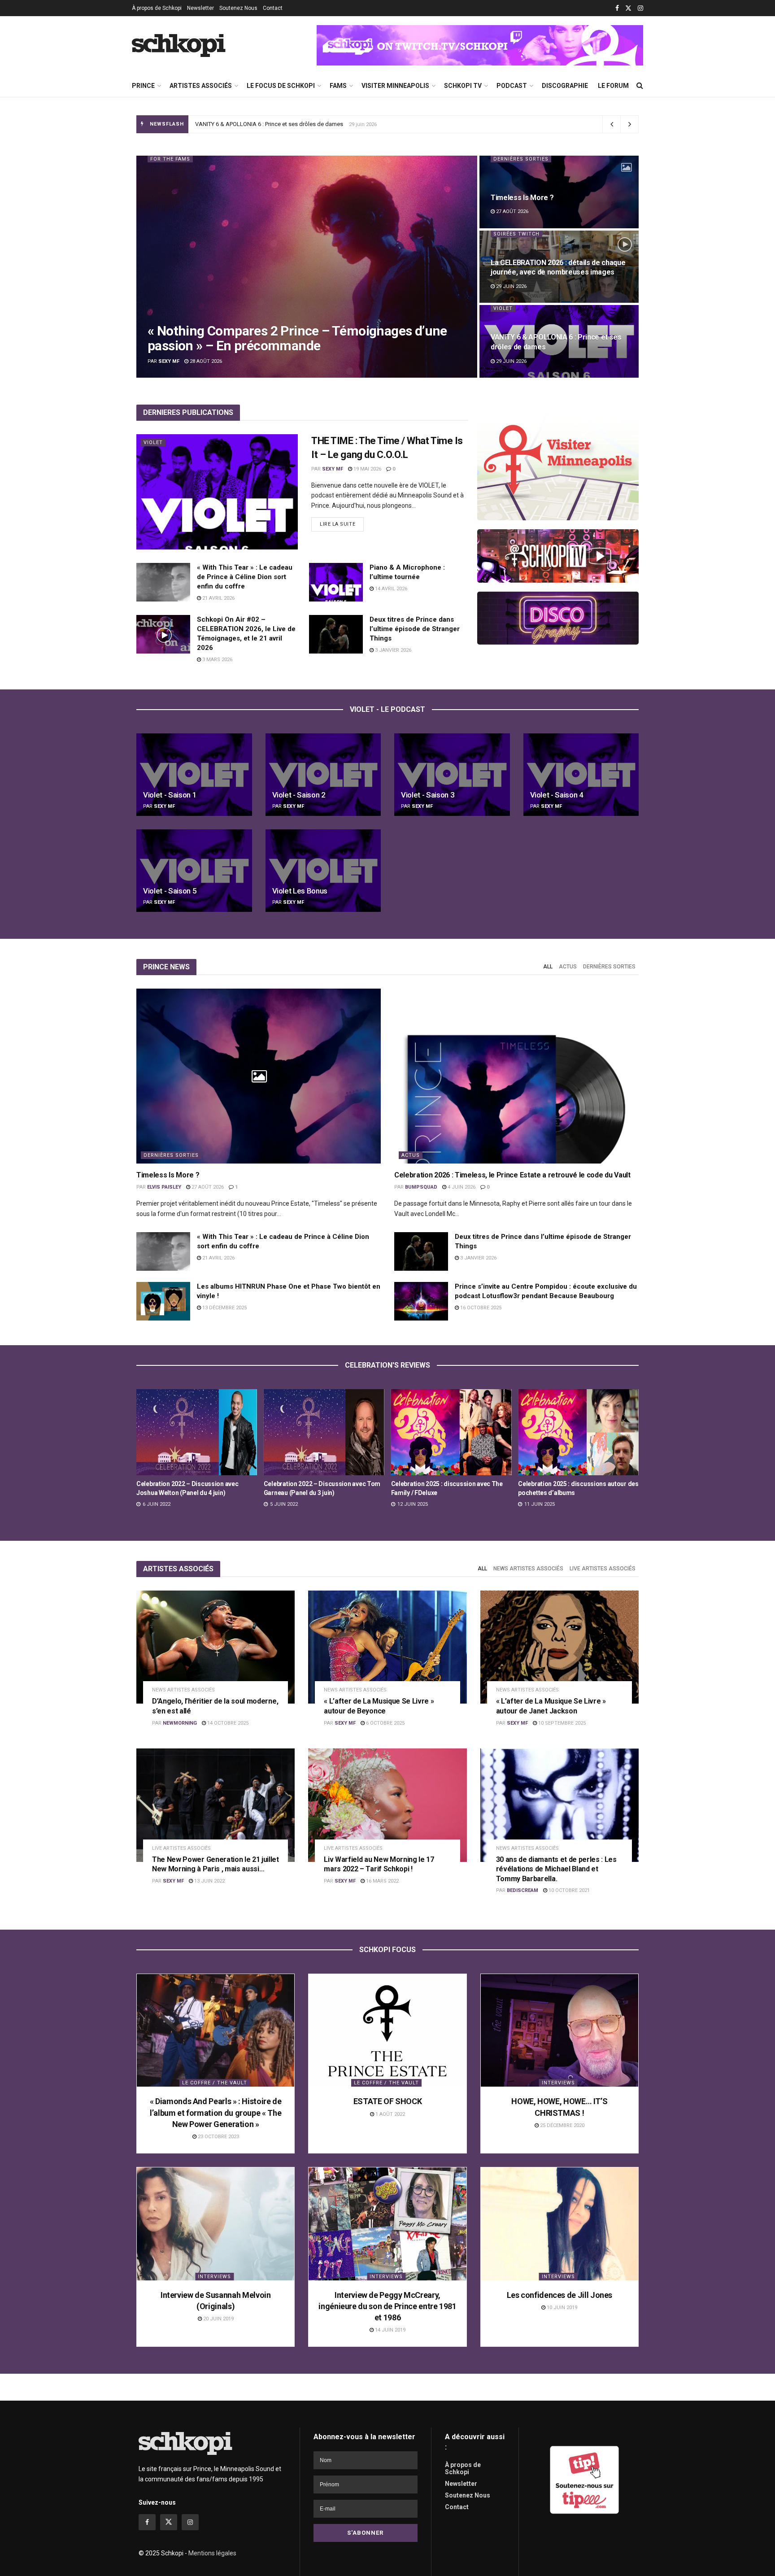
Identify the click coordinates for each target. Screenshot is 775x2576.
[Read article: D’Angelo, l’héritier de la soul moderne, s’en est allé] (216, 1647)
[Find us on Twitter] (628, 8)
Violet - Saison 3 (428, 795)
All (548, 967)
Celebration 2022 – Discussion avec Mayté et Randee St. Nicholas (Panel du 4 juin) (449, 1493)
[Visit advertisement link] (480, 45)
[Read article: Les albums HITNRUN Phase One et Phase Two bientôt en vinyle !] (163, 1301)
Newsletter (200, 8)
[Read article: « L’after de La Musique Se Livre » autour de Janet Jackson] (559, 1647)
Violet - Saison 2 (299, 795)
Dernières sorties (521, 159)
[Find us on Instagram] (640, 8)
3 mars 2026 (217, 660)
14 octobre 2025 (227, 1723)
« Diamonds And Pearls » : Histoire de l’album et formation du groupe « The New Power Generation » (216, 2112)
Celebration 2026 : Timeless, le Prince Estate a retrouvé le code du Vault (512, 1175)
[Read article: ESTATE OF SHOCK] (387, 2030)
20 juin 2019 (218, 2319)
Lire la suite (342, 522)
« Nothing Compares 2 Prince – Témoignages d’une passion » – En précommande (301, 124)
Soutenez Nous (238, 8)
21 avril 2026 (218, 598)
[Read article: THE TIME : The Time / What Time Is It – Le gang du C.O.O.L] (217, 492)
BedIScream (522, 1890)
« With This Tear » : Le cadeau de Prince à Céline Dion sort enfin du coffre (245, 577)
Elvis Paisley (164, 1187)
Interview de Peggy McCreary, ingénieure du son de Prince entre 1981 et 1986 (387, 2306)
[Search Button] (640, 86)
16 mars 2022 (382, 1881)
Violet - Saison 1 (170, 795)
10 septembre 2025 (561, 1723)
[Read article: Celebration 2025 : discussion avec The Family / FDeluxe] (197, 1432)
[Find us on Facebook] (617, 8)
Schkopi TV (463, 86)
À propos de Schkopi (157, 8)
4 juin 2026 (461, 1187)
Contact (273, 8)
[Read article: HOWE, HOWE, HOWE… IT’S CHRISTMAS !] (559, 2030)
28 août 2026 (205, 361)
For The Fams (170, 159)
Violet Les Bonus (300, 891)
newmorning (180, 1723)
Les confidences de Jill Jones (560, 2295)
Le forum (613, 86)
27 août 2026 (512, 211)
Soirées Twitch (516, 234)
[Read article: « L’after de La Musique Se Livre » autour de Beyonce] (387, 1647)
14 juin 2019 (390, 2330)
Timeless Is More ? (522, 198)
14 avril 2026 (390, 589)
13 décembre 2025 (224, 1308)
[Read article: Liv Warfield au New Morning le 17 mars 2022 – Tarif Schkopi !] (387, 1805)
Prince (143, 86)
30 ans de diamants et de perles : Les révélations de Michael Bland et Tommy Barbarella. (556, 1869)
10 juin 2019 (561, 2308)
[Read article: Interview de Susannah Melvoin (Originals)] (216, 2224)
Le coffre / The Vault (215, 2083)
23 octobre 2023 (218, 2137)
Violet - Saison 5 (170, 891)
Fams (338, 86)
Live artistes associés (603, 1569)
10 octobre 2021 (568, 1890)
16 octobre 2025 (480, 1308)
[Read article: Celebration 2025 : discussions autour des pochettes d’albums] (324, 1432)
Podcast (512, 86)
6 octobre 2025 (385, 1723)
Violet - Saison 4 (557, 795)
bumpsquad (421, 1187)
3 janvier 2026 (392, 650)
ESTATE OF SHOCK (388, 2101)
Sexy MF (169, 361)
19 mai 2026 (367, 469)
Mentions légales (212, 2553)
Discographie (565, 86)
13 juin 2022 (209, 1881)
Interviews (558, 2083)
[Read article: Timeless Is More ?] (259, 1076)
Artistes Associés (201, 86)
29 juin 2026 (511, 286)
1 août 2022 (390, 2114)
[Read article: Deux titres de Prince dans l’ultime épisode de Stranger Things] (336, 634)
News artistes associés (528, 1569)
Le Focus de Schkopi (281, 86)
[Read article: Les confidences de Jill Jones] (559, 2224)
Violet (503, 308)
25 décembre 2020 (562, 2125)
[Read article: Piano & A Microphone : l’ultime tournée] (336, 582)
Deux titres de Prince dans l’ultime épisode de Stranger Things (415, 629)
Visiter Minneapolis (395, 86)
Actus (568, 967)
